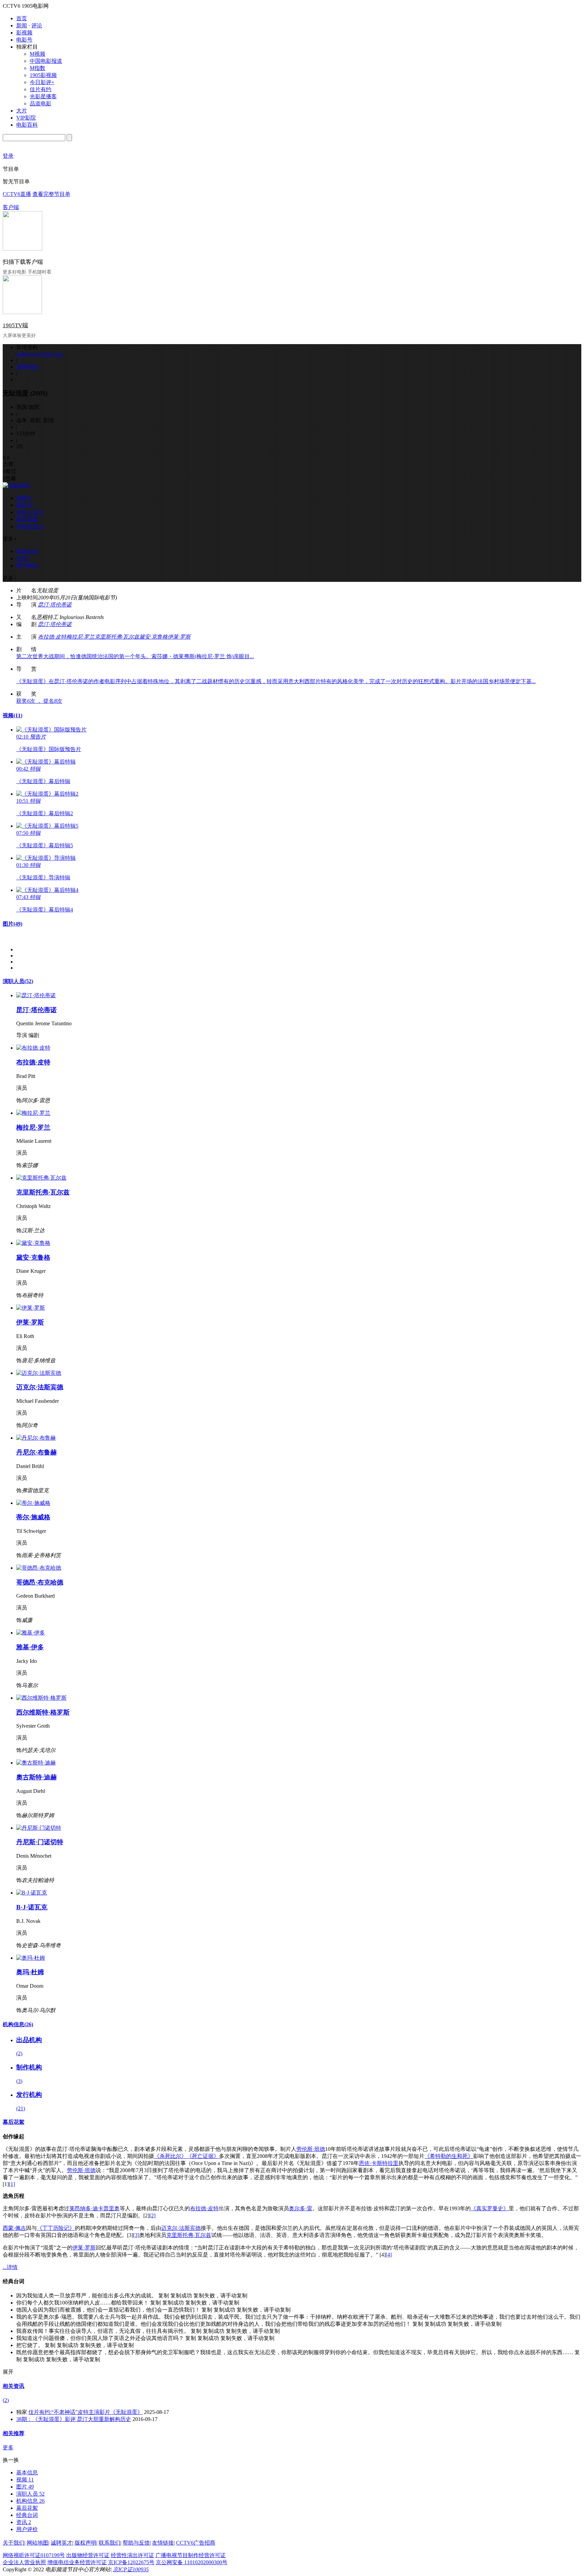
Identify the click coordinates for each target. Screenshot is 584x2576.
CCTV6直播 (17, 194)
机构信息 (18, 2024)
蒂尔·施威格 (33, 1517)
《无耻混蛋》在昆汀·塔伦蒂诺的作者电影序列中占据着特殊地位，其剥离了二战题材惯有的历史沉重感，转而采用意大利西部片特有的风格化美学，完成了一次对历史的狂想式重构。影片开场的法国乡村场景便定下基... (276, 681)
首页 (22, 18)
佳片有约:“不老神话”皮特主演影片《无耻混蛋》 (86, 2412)
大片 (22, 111)
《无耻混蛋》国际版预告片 (49, 749)
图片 (13, 924)
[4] (389, 2255)
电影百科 (27, 125)
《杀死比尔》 (170, 2156)
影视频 (24, 33)
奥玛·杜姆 (30, 1972)
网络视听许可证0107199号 (34, 2555)
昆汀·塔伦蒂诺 (55, 605)
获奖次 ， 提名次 (39, 701)
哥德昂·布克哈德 (40, 1582)
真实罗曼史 (490, 2208)
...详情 (10, 2267)
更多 (8, 2448)
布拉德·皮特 (52, 637)
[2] (152, 2216)
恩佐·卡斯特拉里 (379, 2163)
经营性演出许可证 (132, 2555)
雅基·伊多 (30, 1647)
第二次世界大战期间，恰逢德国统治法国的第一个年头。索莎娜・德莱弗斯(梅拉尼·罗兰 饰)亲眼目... (135, 656)
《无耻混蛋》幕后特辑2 (45, 813)
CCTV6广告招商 (196, 2543)
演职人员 (18, 981)
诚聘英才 (62, 2543)
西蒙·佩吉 (14, 2228)
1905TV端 (15, 325)
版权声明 (86, 2543)
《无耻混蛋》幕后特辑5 (45, 845)
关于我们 (14, 2543)
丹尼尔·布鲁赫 (36, 1452)
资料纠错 (27, 367)
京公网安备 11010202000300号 (192, 2562)
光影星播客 (43, 96)
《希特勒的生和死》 (449, 2156)
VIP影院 (26, 118)
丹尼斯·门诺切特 (40, 1842)
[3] (136, 2235)
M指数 (38, 68)
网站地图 (38, 2543)
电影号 (24, 40)
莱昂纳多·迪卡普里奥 (94, 2208)
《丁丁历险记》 (56, 2228)
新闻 (22, 25)
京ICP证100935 (131, 2569)
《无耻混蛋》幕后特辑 (43, 781)
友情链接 (163, 2543)
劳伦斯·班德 (311, 2149)
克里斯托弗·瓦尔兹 (117, 637)
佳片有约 (41, 89)
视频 (13, 715)
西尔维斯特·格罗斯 (43, 1712)
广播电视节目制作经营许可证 (191, 2555)
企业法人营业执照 (24, 2562)
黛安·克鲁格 (153, 637)
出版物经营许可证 (88, 2555)
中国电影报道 (46, 61)
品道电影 (41, 104)
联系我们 (109, 2543)
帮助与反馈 (136, 2543)
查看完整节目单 (51, 194)
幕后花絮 (14, 2122)
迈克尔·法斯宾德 (40, 1387)
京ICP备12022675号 (131, 2562)
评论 (37, 25)
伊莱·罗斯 (179, 637)
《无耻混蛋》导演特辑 (43, 878)
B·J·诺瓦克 (32, 1907)
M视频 (38, 54)
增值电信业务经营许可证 (77, 2562)
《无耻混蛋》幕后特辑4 (45, 910)
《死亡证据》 (203, 2156)
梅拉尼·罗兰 (80, 637)
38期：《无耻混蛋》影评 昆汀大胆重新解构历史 (74, 2419)
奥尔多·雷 (301, 2208)
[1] (12, 2184)
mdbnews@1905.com (40, 354)
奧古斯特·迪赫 (36, 1777)
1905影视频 (43, 75)
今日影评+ (42, 82)
